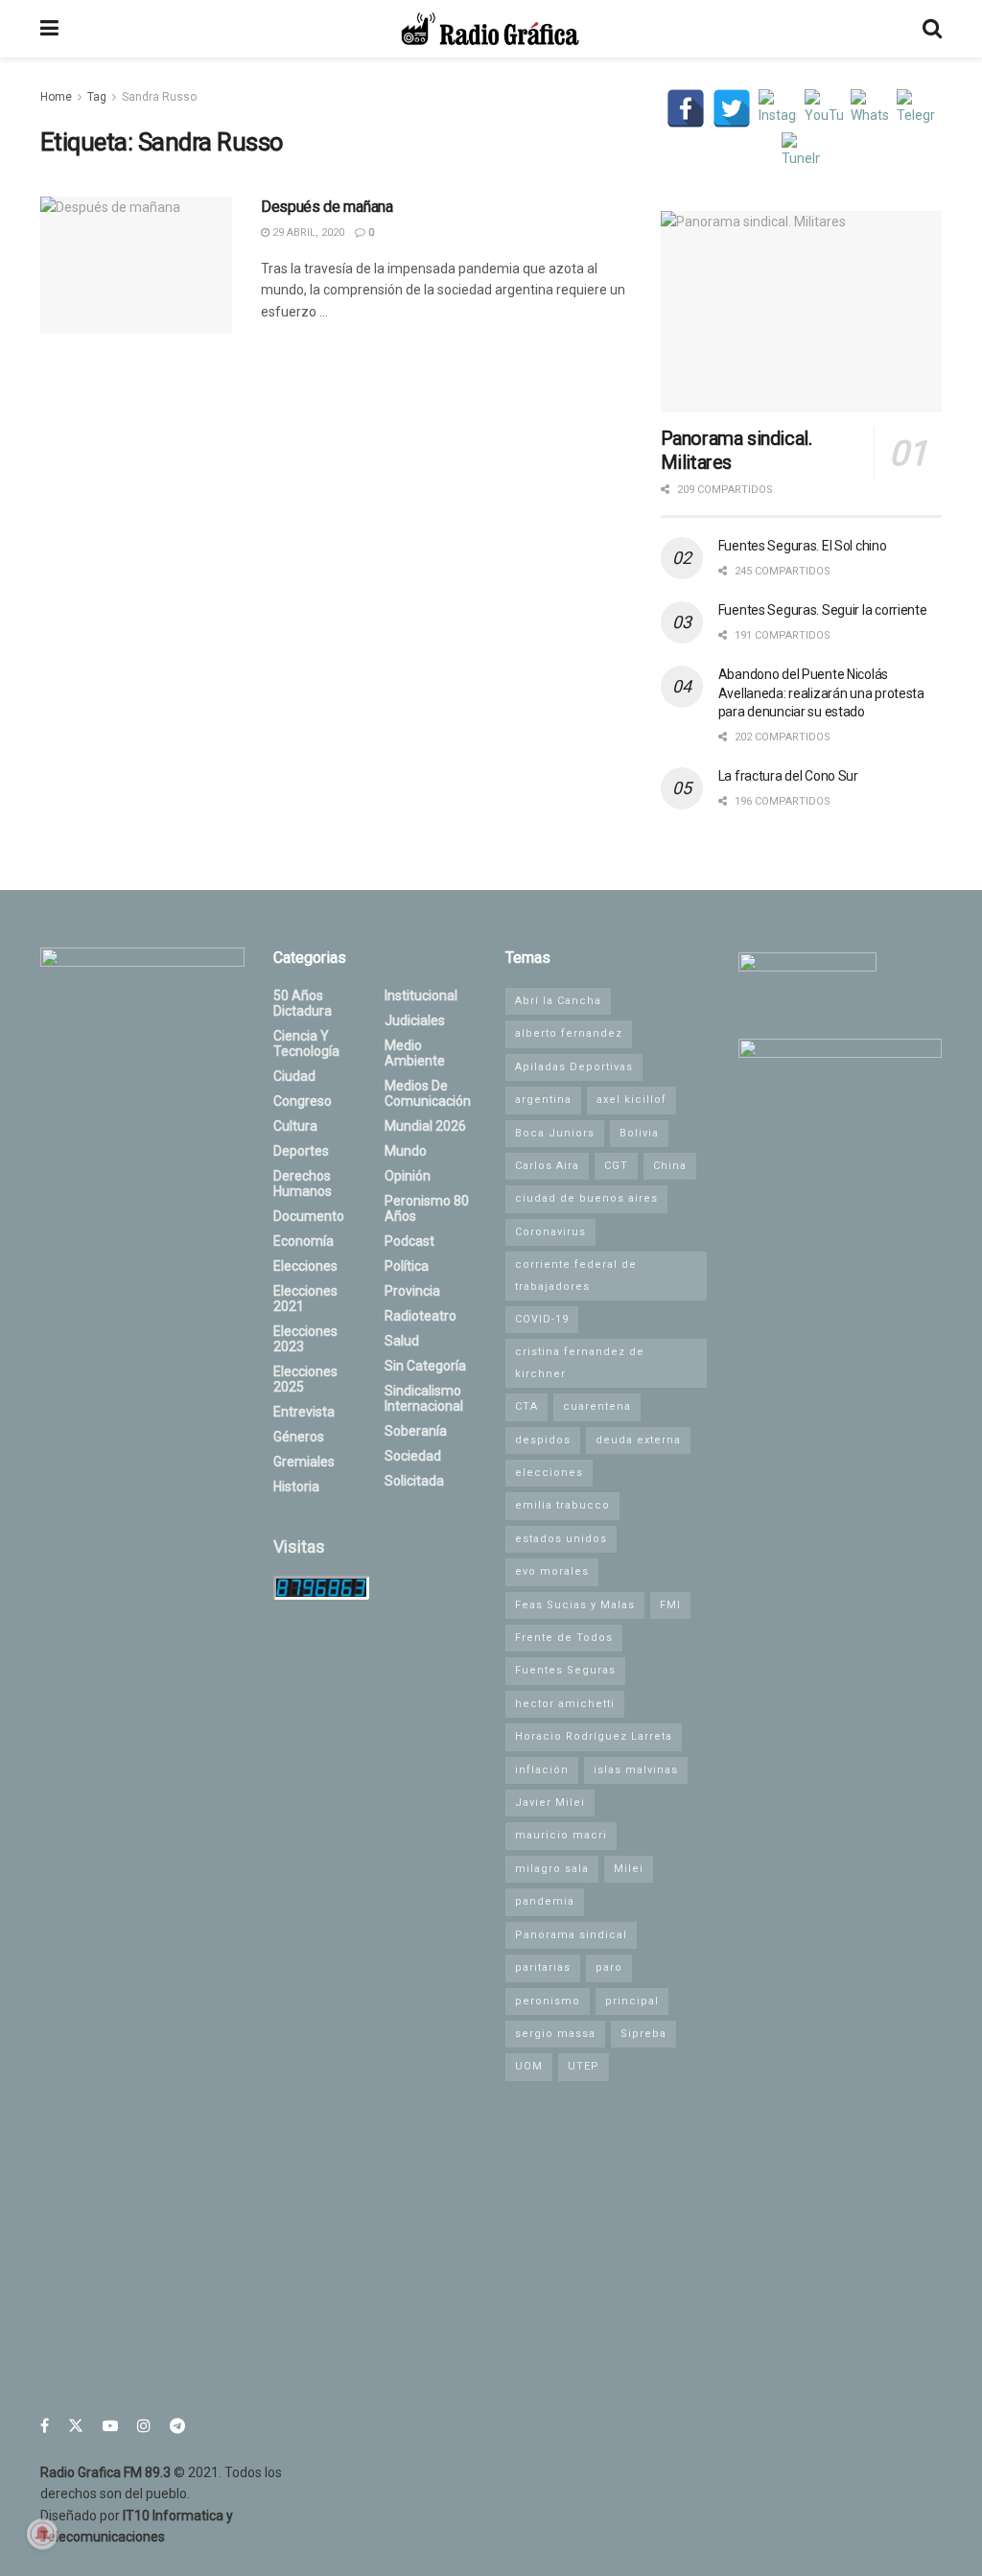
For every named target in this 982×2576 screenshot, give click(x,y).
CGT (616, 1166)
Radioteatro (421, 1316)
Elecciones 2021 (305, 1299)
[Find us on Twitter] (76, 2426)
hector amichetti (565, 1704)
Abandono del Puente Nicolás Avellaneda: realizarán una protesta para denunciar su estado (821, 693)
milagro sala (552, 1869)
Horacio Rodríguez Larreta (594, 1736)
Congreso (303, 1101)
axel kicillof (631, 1100)
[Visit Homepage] (490, 29)
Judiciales (415, 1020)
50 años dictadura (303, 1003)
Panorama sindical (571, 1935)
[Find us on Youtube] (110, 2426)
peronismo (548, 2001)
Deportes (301, 1151)
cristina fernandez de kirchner (580, 1362)
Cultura (295, 1126)
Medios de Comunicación (428, 1093)
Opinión (408, 1176)
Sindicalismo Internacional (424, 1398)
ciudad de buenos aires (586, 1198)
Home (56, 97)
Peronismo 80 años (427, 1208)
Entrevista (304, 1412)
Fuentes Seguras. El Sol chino (803, 546)
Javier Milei (550, 1803)
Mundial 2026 (425, 1126)
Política (407, 1266)
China (670, 1166)
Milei (629, 1869)
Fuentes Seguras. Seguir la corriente (823, 610)
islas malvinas (636, 1770)
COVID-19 (542, 1319)
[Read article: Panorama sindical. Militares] (801, 312)
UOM (529, 2066)
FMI (670, 1605)
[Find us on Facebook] (45, 2426)
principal (632, 2001)
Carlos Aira (547, 1166)
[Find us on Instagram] (144, 2426)
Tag (97, 97)
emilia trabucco (562, 1505)
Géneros (299, 1437)
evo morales (552, 1571)
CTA (526, 1406)
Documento (309, 1216)
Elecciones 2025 (305, 1379)
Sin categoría (425, 1366)
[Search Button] (932, 29)
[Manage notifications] (42, 2534)
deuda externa (638, 1440)
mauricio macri (561, 1835)
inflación (542, 1770)
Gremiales (304, 1462)
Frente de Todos (564, 1638)
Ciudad (294, 1076)
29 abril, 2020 (307, 233)
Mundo (406, 1151)
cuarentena (597, 1406)
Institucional (421, 995)
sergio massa (555, 2034)
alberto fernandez (569, 1033)
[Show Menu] (49, 29)
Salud (402, 1341)
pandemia (545, 1901)
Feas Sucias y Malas (575, 1605)
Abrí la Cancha (558, 1001)
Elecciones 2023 (305, 1339)
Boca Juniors (555, 1133)
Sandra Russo (159, 97)
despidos (543, 1440)
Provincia (412, 1291)
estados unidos (561, 1539)
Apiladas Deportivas (574, 1067)
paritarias (543, 1967)
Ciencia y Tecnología (306, 1043)
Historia (296, 1487)
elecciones (549, 1473)
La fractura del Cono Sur (788, 776)
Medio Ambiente (415, 1053)
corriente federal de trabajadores (576, 1275)
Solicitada (414, 1481)
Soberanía (416, 1431)
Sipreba (643, 2034)
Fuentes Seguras (565, 1670)
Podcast (409, 1241)
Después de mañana (327, 207)
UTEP (584, 2066)
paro (609, 1967)
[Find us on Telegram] (177, 2426)
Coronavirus (550, 1232)
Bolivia (639, 1133)
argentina (543, 1100)
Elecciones (305, 1266)
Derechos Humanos (303, 1183)
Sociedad (413, 1456)
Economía (304, 1241)
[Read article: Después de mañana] (136, 265)
